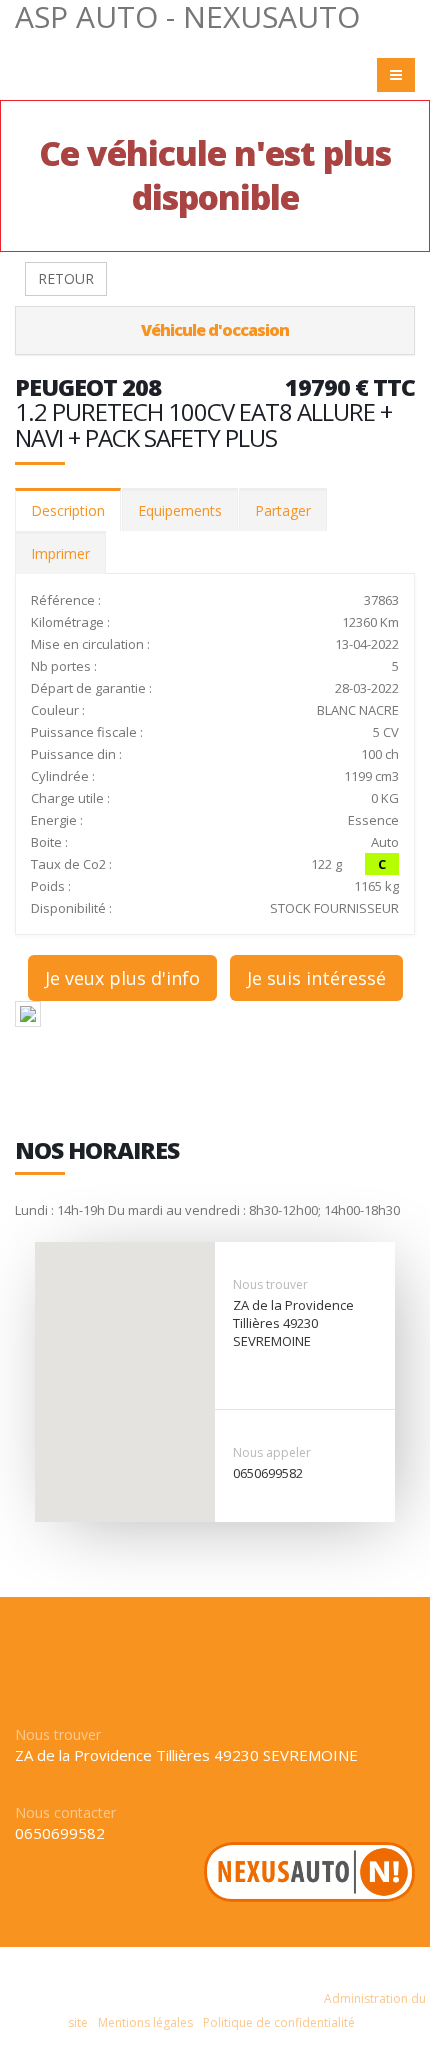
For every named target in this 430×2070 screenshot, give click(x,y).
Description (68, 510)
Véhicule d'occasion (215, 330)
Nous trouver (270, 1284)
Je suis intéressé (316, 978)
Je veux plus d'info (122, 978)
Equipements (180, 510)
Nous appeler (272, 1452)
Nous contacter (65, 1812)
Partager (283, 510)
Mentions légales (145, 2022)
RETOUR (66, 278)
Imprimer (60, 553)
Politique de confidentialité (279, 2022)
